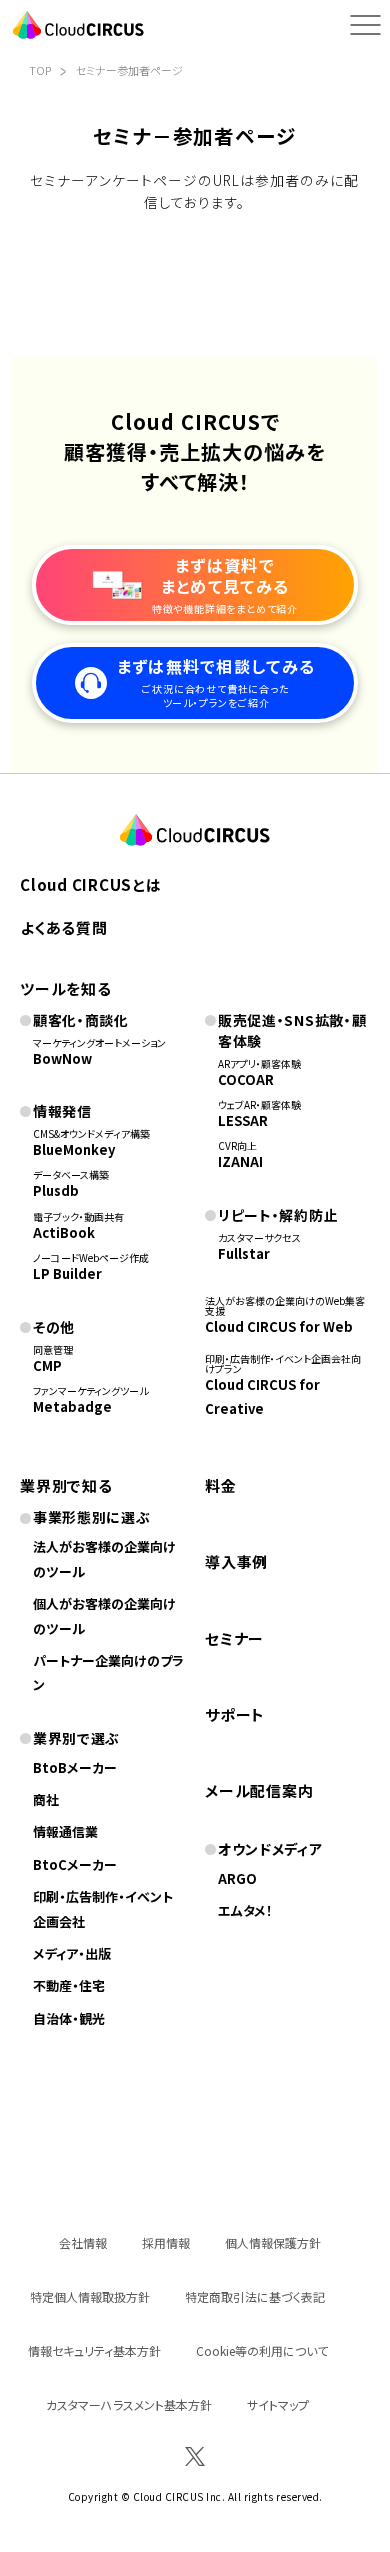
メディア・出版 (72, 1953)
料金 (221, 1485)
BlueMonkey (74, 1149)
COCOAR (246, 1079)
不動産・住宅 (69, 1985)
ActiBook (64, 1232)
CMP (47, 1365)
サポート (235, 1714)
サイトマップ (278, 2404)
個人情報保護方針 (273, 2242)
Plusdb (56, 1190)
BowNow (62, 1058)
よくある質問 (64, 927)
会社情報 (83, 2242)
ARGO (237, 1878)
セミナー (234, 1638)
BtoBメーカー (75, 1767)
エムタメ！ (245, 1910)
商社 (46, 1799)
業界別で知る (66, 1485)
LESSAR (243, 1120)
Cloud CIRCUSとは (91, 884)
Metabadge (72, 1406)
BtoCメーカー (75, 1864)
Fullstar (244, 1253)
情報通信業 (65, 1831)
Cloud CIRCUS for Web (279, 1326)
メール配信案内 (259, 1790)
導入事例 (236, 1561)
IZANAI (240, 1161)
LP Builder (67, 1273)
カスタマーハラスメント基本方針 (129, 2404)
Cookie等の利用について (262, 2350)
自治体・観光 (69, 2018)
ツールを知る (66, 988)
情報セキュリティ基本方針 (94, 2350)
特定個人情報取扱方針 (90, 2296)
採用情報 (166, 2242)
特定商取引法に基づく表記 (255, 2296)
